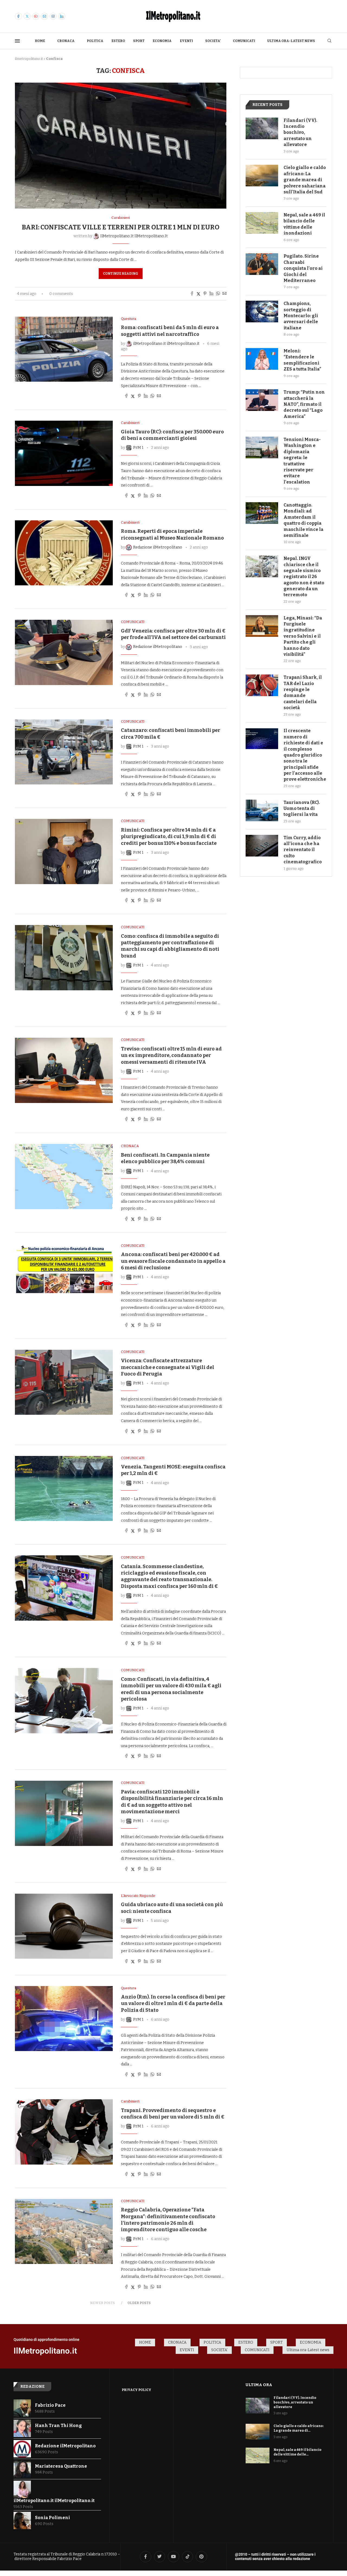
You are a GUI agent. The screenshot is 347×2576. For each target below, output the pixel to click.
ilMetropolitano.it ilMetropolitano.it (54, 2501)
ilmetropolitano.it (29, 59)
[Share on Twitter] (198, 294)
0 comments (61, 294)
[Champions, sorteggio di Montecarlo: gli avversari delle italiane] (262, 312)
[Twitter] (27, 16)
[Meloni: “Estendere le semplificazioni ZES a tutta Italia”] (262, 359)
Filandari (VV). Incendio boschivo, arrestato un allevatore (300, 133)
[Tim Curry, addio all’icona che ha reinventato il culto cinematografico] (262, 846)
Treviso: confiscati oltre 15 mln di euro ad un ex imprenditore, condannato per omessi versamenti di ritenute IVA (171, 1055)
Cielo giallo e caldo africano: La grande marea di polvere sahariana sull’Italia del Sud (305, 180)
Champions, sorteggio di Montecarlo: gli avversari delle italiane (301, 316)
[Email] (44, 16)
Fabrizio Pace (50, 2405)
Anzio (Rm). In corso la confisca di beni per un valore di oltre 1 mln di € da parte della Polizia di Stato (173, 2004)
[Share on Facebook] (192, 294)
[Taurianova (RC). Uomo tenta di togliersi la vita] (262, 810)
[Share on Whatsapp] (218, 294)
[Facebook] (18, 16)
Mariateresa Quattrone (61, 2466)
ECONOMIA (162, 41)
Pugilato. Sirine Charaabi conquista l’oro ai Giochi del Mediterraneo (303, 268)
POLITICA (95, 41)
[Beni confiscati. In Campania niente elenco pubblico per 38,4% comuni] (64, 1176)
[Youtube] (36, 16)
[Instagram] (53, 16)
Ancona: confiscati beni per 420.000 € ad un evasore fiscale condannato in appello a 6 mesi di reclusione (173, 1261)
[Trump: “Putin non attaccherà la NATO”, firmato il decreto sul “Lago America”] (262, 400)
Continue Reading (121, 274)
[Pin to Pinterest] (205, 294)
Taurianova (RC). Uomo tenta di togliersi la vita (302, 809)
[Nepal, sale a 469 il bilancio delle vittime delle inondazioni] (262, 223)
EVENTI (186, 41)
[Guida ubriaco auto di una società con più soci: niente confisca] (64, 1926)
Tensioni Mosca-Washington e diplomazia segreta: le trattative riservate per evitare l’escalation (302, 461)
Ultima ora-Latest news (291, 41)
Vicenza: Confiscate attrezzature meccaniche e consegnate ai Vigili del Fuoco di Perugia (168, 1367)
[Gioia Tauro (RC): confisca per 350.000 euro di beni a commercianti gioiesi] (64, 453)
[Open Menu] (17, 41)
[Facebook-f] (146, 2557)
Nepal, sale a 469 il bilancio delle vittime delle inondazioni (304, 224)
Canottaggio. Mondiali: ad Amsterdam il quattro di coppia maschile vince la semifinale (303, 520)
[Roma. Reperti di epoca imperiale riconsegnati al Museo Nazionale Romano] (64, 553)
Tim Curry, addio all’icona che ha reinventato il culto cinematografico (303, 850)
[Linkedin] (62, 16)
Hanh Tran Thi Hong (58, 2426)
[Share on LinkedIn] (211, 294)
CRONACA (66, 41)
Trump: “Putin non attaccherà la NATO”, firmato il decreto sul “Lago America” (304, 404)
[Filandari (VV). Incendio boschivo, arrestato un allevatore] (262, 128)
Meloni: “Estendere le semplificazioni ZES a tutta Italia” (302, 360)
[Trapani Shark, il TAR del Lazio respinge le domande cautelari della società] (262, 685)
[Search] (329, 41)
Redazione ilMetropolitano (65, 2446)
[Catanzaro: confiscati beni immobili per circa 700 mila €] (64, 752)
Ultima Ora (259, 2385)
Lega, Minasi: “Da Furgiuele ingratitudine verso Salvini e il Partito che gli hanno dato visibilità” (303, 636)
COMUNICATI (244, 41)
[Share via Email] (224, 294)
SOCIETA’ (213, 41)
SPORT (139, 41)
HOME (40, 41)
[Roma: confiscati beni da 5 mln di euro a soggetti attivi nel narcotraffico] (64, 349)
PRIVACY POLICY (136, 2390)
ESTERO (118, 41)
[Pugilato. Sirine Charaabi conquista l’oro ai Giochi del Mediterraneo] (262, 264)
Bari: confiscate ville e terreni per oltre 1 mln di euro (121, 227)
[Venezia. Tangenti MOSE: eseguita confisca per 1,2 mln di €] (64, 1488)
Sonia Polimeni (52, 2518)
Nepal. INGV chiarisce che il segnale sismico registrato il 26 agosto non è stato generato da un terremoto (304, 577)
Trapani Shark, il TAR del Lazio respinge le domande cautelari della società (303, 692)
